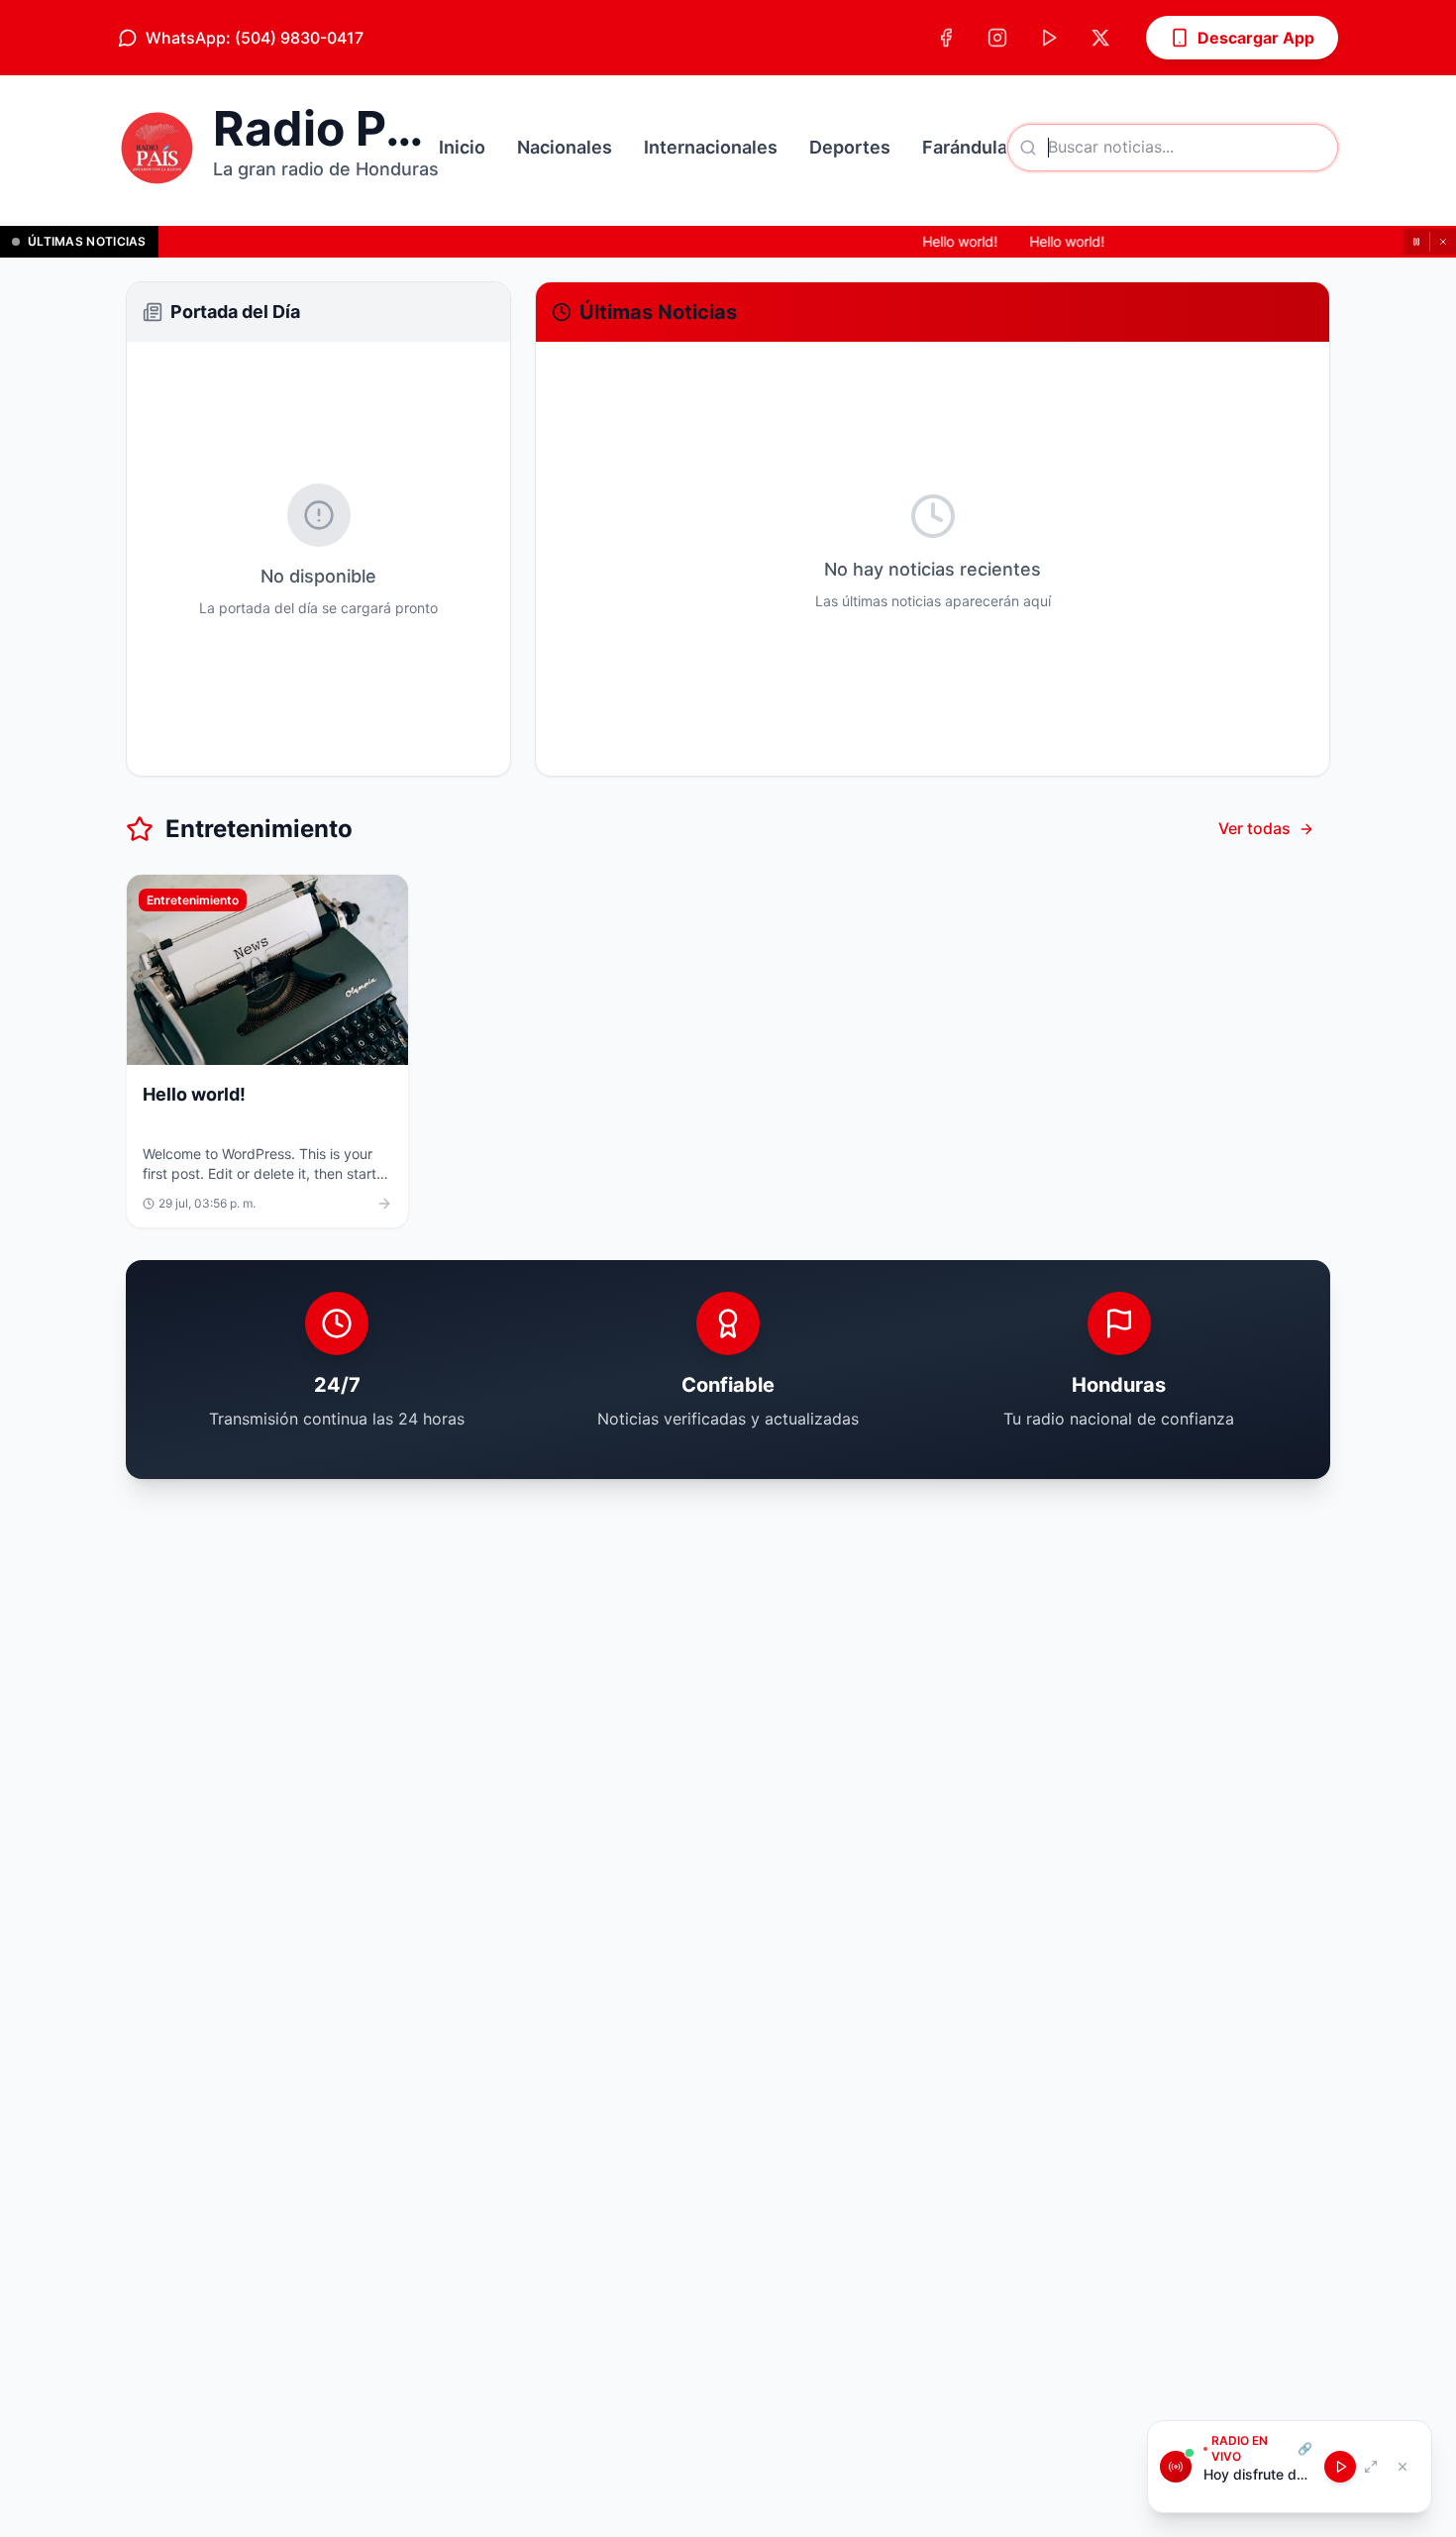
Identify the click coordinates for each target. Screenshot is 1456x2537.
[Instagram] (997, 38)
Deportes (850, 147)
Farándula (965, 147)
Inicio (462, 147)
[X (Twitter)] (1100, 38)
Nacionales (565, 147)
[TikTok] (1049, 38)
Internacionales (711, 147)
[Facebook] (946, 38)
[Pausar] (1416, 242)
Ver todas (1254, 828)
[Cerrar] (1443, 242)
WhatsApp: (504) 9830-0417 (255, 38)
